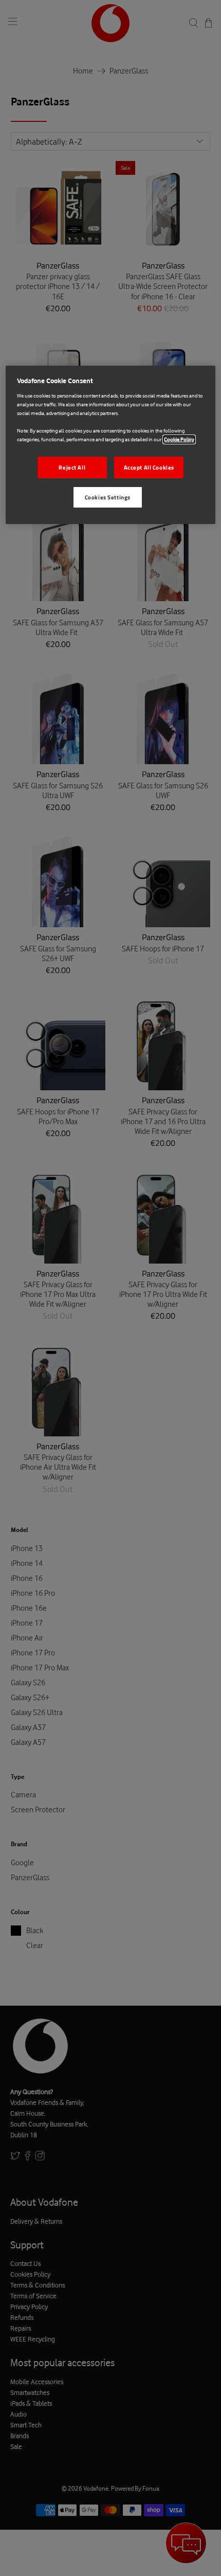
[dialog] (111, 445)
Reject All (72, 467)
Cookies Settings (108, 497)
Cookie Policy (179, 439)
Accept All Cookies (149, 467)
